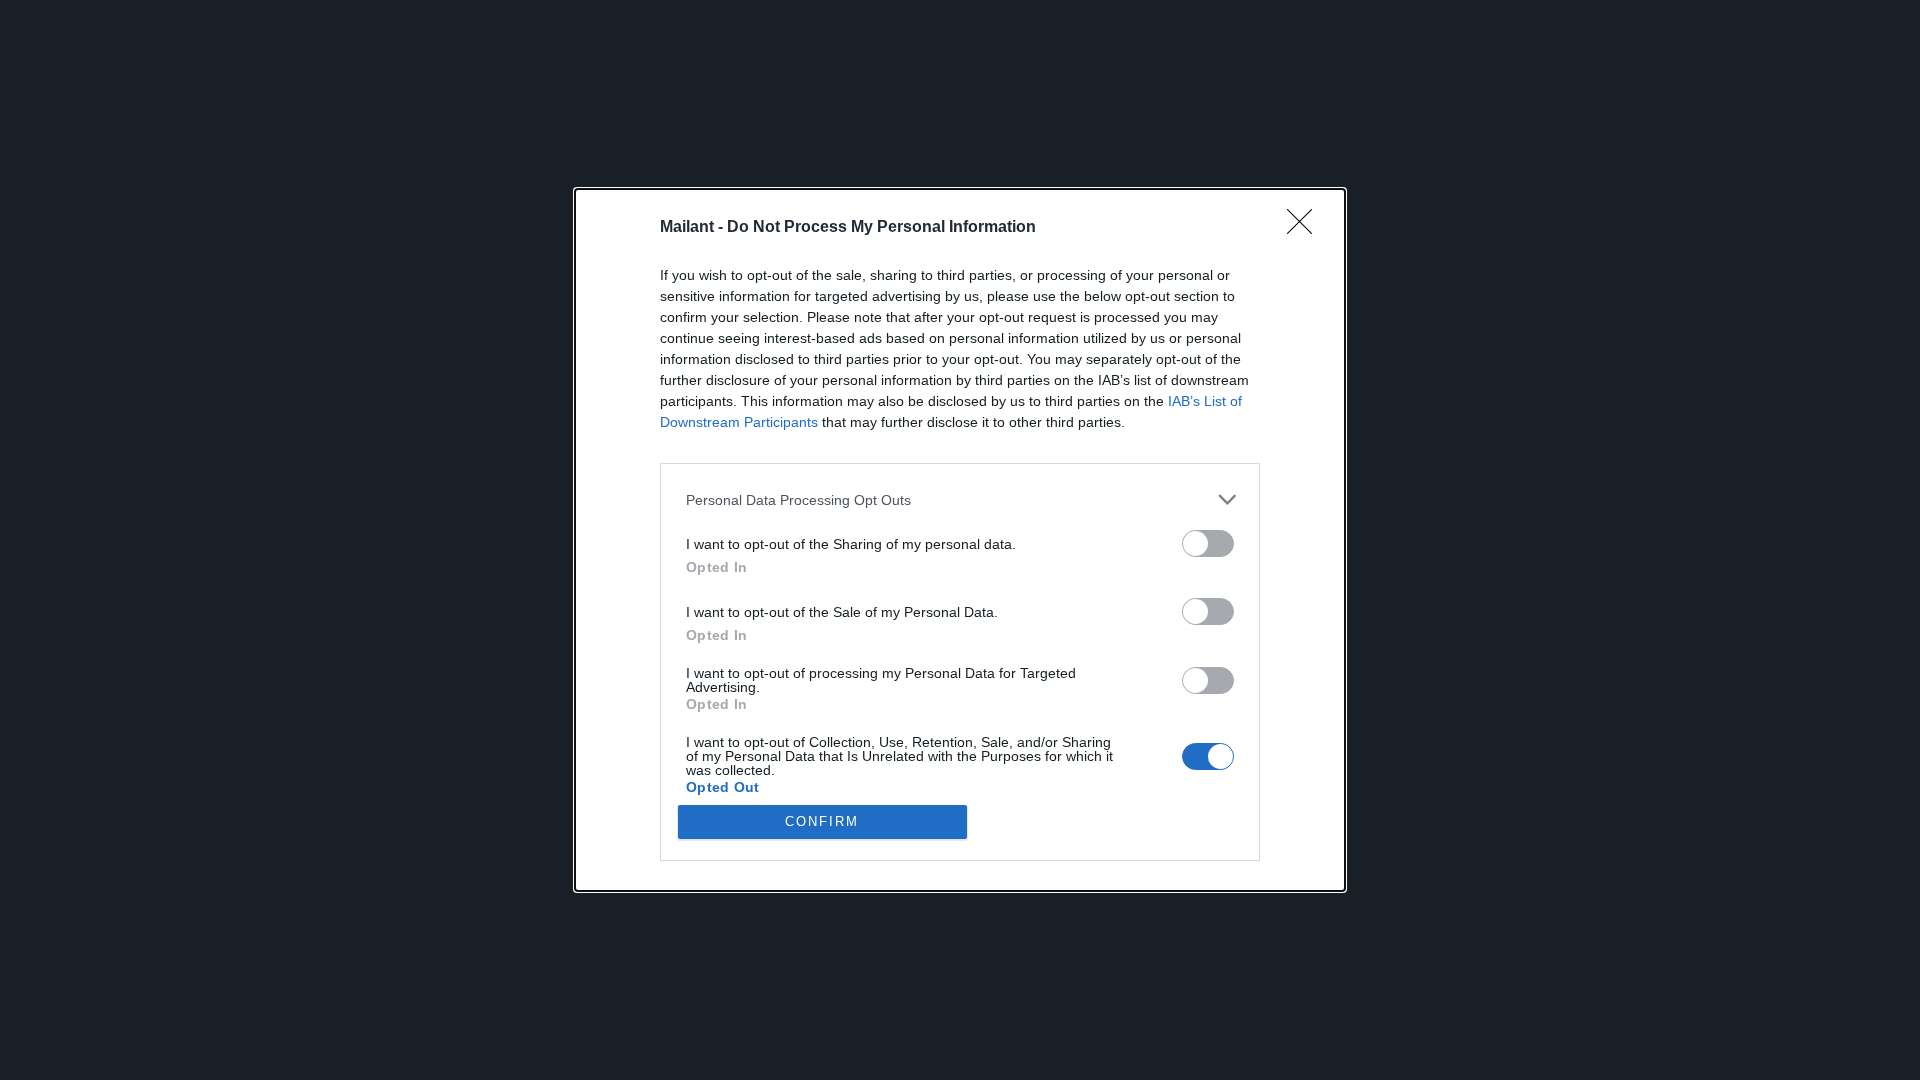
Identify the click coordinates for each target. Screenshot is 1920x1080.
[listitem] (960, 499)
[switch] (1208, 543)
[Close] (1306, 228)
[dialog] (960, 540)
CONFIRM (822, 821)
